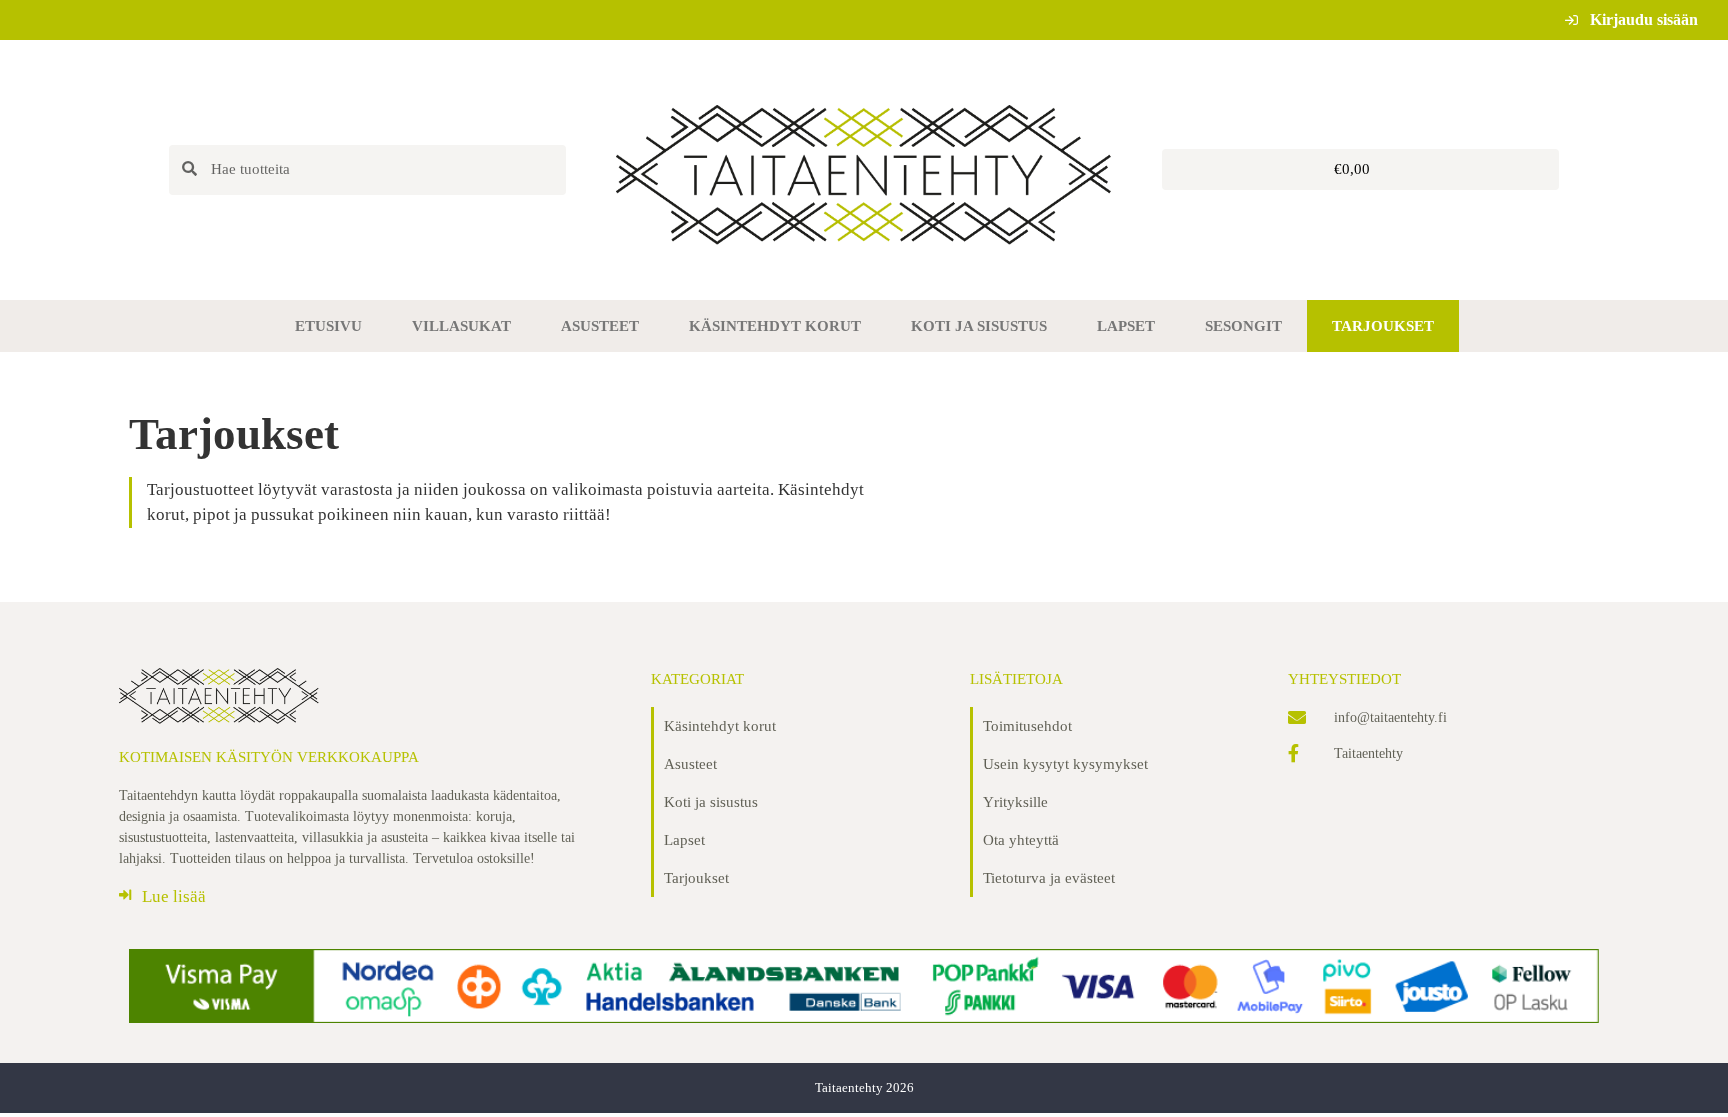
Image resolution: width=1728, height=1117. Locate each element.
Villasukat (461, 326)
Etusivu (328, 326)
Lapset (1126, 326)
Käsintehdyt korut (775, 326)
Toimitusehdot (1027, 726)
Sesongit (1243, 326)
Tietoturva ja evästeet (1049, 878)
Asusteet (600, 326)
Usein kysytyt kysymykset (1065, 764)
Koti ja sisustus (979, 326)
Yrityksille (1015, 802)
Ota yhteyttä (1021, 840)
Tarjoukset (1383, 326)
